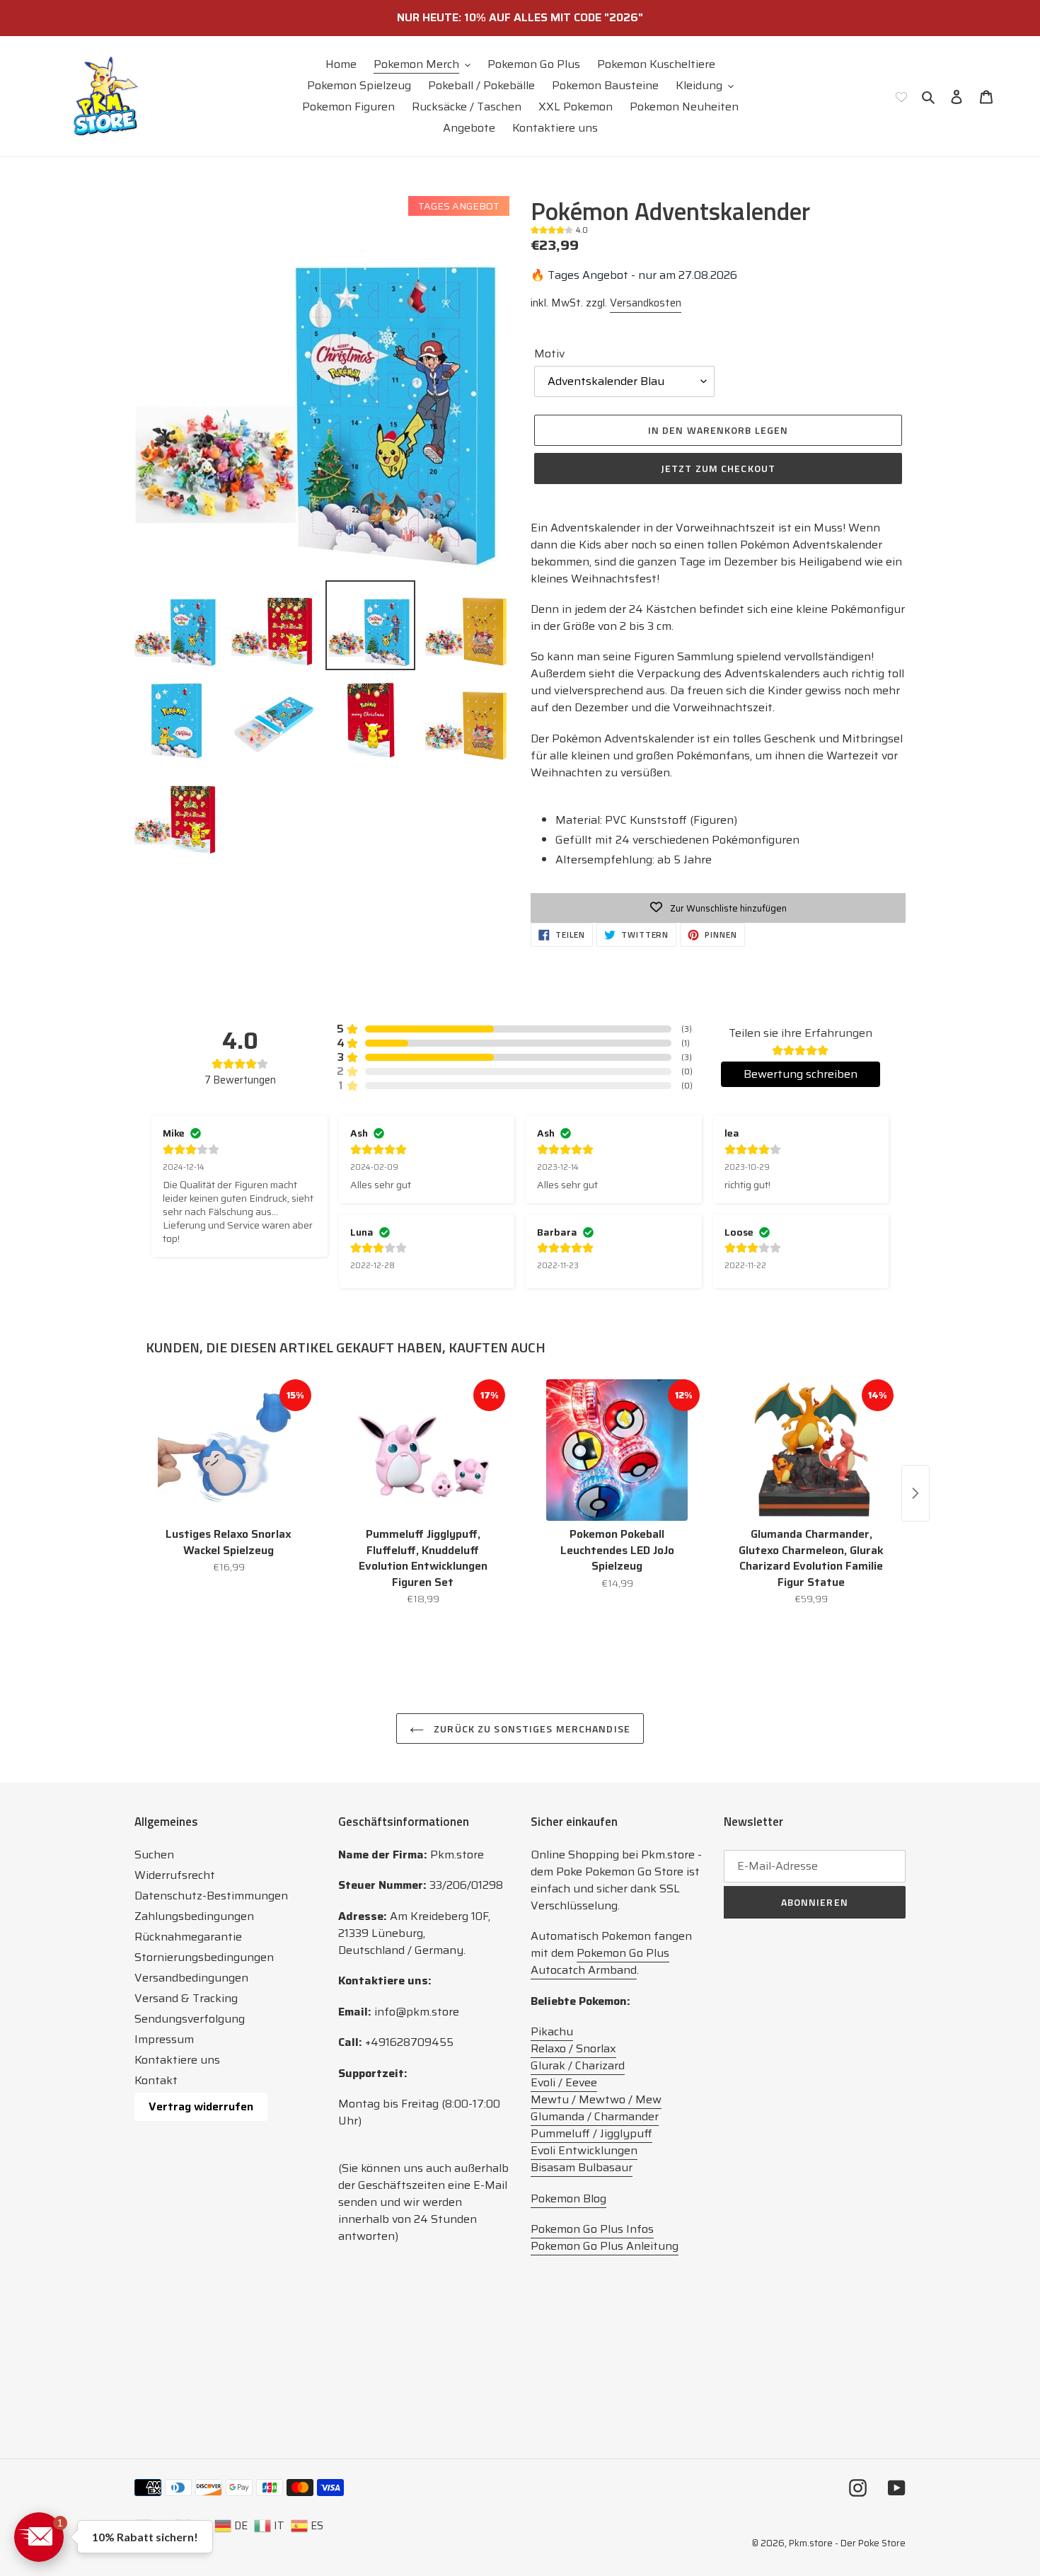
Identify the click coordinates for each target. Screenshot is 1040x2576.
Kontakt (156, 2080)
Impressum (164, 2039)
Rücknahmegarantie (188, 1937)
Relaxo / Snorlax (573, 2048)
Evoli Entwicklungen (584, 2150)
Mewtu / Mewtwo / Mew (596, 2099)
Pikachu (552, 2031)
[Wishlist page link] (901, 96)
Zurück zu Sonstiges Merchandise (531, 1729)
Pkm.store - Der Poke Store (847, 2543)
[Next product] (915, 1493)
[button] (39, 2537)
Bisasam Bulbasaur (582, 2167)
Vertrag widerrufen (201, 2106)
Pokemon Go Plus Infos (592, 2229)
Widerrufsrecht (175, 1875)
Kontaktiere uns (177, 2060)
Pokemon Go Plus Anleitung (605, 2246)
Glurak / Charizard (578, 2065)
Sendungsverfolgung (190, 2019)
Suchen (154, 1855)
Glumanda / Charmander (595, 2116)
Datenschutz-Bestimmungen (211, 1896)
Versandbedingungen (191, 1978)
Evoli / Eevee (564, 2082)
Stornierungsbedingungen (204, 1957)
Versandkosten (646, 303)
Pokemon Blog (568, 2198)
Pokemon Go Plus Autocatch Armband (600, 1961)
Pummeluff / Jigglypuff (591, 2133)
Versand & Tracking (186, 1998)
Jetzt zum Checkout (718, 468)
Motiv (549, 354)
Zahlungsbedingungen (194, 1916)
